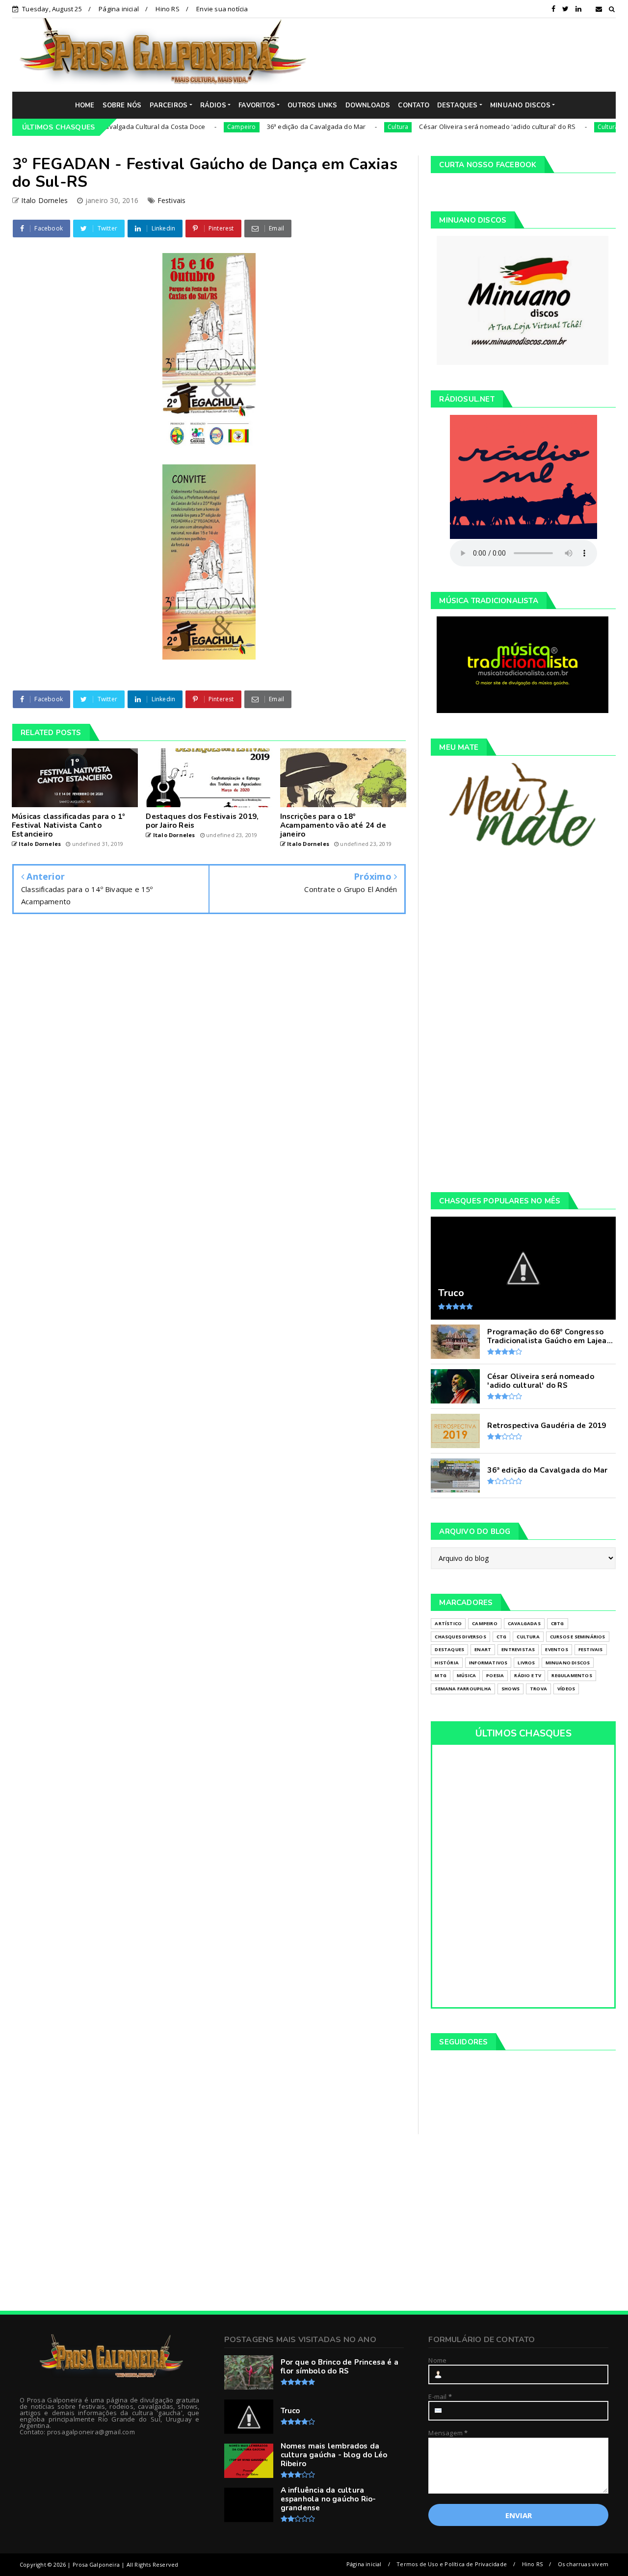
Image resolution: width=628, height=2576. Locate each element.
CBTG (558, 1623)
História (447, 1663)
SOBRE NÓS (122, 105)
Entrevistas (518, 1649)
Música (466, 1675)
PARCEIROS (169, 105)
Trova (538, 1689)
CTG (502, 1637)
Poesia (495, 1675)
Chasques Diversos (460, 1637)
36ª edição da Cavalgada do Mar (266, 127)
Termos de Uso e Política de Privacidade (452, 2564)
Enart (483, 1649)
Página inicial (119, 9)
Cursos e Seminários (578, 1637)
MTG (441, 1675)
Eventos (556, 1649)
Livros (526, 1663)
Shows (510, 1689)
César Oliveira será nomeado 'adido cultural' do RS (447, 127)
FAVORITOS (257, 105)
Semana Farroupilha (463, 1689)
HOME (85, 105)
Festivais (172, 200)
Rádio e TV (528, 1675)
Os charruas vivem (583, 2564)
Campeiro (192, 127)
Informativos (488, 1663)
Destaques (449, 1649)
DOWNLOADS (368, 105)
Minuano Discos (568, 1663)
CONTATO (413, 105)
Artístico (448, 1623)
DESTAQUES (458, 105)
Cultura (348, 127)
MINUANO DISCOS (520, 105)
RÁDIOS (213, 105)
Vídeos (566, 1689)
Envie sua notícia (222, 9)
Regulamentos (572, 1675)
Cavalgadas (524, 1623)
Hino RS (167, 9)
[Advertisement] (469, 54)
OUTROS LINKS (312, 105)
